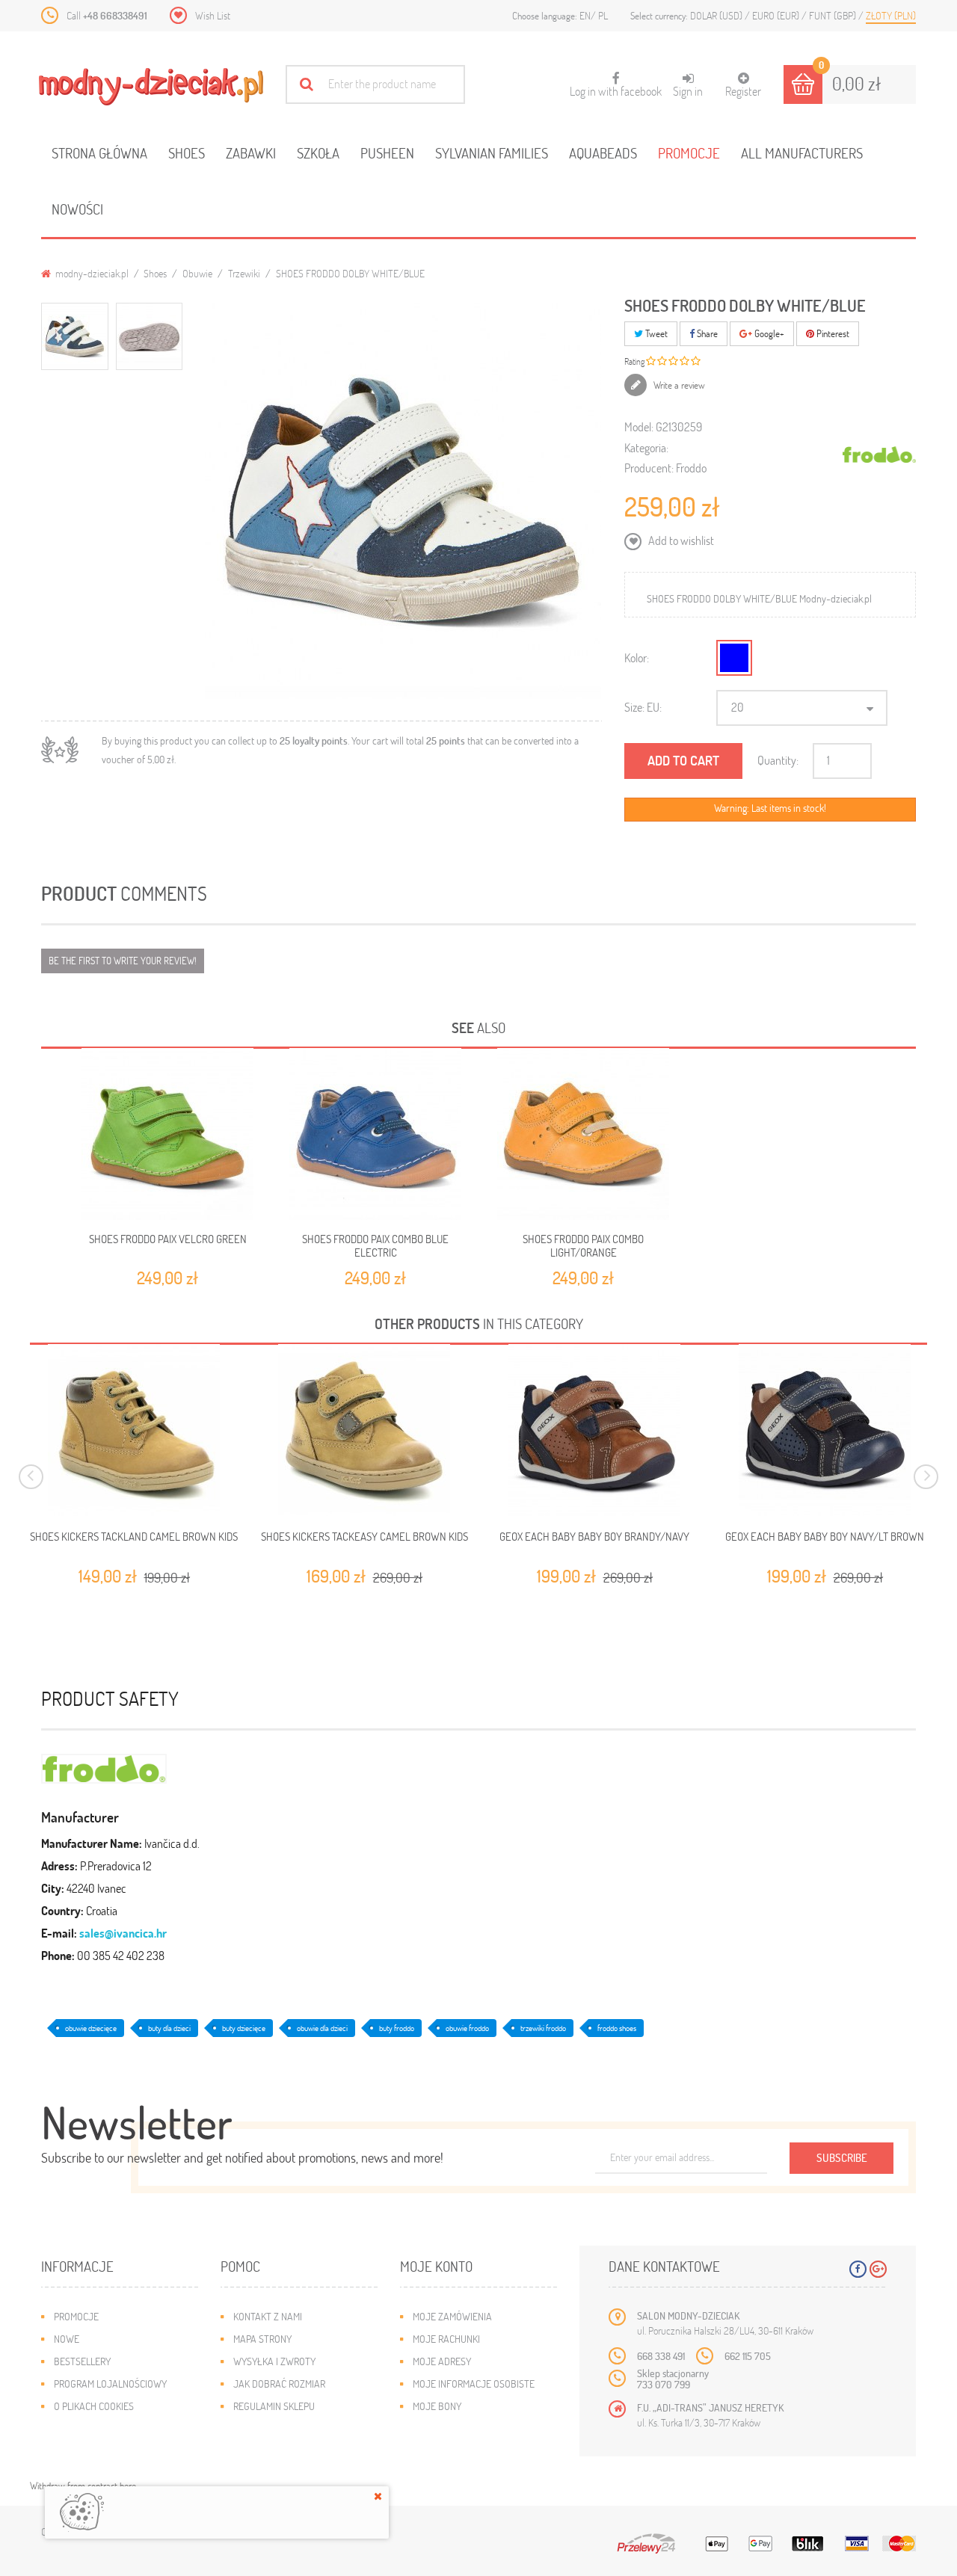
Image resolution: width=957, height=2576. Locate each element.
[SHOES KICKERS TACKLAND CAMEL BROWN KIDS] (134, 1430)
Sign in (688, 91)
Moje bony (437, 2406)
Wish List (213, 15)
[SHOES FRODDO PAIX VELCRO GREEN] (167, 1134)
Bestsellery (82, 2361)
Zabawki (251, 153)
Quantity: (778, 760)
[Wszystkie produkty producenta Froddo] (879, 455)
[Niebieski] (734, 658)
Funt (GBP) (834, 15)
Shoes (187, 153)
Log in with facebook (616, 85)
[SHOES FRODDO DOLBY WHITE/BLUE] (75, 336)
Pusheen (387, 153)
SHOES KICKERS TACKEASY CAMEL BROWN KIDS (364, 1537)
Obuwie (197, 273)
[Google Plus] (878, 2269)
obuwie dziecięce (91, 2028)
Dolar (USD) (717, 15)
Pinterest (832, 333)
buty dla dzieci (169, 2028)
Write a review (678, 385)
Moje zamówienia (452, 2316)
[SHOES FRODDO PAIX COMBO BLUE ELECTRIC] (375, 1134)
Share (706, 333)
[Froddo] (104, 1767)
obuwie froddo (467, 2028)
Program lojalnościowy (110, 2384)
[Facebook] (858, 2269)
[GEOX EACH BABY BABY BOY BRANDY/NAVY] (594, 1430)
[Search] (306, 84)
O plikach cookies (94, 2406)
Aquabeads (603, 153)
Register (743, 91)
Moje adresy (442, 2361)
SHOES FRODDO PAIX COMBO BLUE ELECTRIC (375, 1245)
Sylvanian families (492, 153)
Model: (639, 426)
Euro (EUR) (777, 15)
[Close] (378, 2496)
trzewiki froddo (543, 2028)
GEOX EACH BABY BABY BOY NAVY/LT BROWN (825, 1537)
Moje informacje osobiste (474, 2384)
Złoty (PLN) (891, 15)
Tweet (655, 333)
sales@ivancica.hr (123, 1933)
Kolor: (637, 657)
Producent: (649, 468)
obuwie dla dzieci (322, 2028)
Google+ (768, 333)
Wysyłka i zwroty (274, 2361)
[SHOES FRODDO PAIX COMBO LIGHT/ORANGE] (583, 1134)
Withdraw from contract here (83, 2486)
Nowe (67, 2339)
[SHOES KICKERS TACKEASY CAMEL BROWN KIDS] (364, 1430)
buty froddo (397, 2028)
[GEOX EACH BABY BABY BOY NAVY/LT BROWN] (825, 1430)
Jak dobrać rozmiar (279, 2384)
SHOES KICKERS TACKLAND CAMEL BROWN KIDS (134, 1537)
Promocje (689, 153)
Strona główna (99, 153)
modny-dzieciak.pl (91, 273)
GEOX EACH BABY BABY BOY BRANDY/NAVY (594, 1537)
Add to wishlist (680, 540)
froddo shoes (617, 2028)
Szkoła (318, 153)
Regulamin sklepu (274, 2406)
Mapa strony (262, 2339)
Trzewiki (244, 273)
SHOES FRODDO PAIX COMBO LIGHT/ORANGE (583, 1245)
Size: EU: (643, 707)
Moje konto (436, 2266)
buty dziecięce (244, 2028)
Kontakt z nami (268, 2316)
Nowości (77, 209)
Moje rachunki (446, 2339)
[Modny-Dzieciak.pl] (151, 87)
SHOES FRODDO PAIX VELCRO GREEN (168, 1239)
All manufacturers (802, 153)
